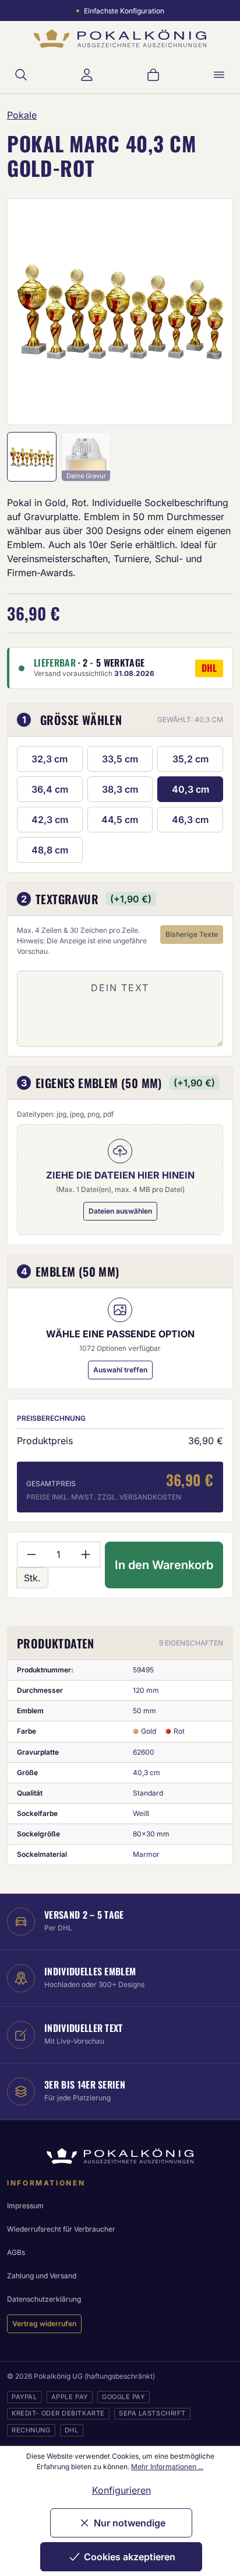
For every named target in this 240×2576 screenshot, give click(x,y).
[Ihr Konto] (87, 75)
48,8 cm (50, 850)
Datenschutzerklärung (44, 2299)
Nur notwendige (130, 2523)
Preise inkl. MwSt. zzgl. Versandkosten (104, 1497)
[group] (120, 312)
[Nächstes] (209, 312)
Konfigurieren (121, 2490)
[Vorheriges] (31, 312)
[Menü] (219, 75)
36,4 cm (50, 789)
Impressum (25, 2206)
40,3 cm (190, 789)
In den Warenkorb (164, 1565)
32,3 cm (50, 759)
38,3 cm (120, 789)
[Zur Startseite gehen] (120, 39)
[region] (120, 312)
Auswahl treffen (120, 1370)
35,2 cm (190, 759)
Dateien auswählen (120, 1211)
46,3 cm (190, 820)
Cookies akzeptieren (130, 2557)
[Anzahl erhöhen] (86, 1554)
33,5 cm (120, 759)
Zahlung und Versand (42, 2276)
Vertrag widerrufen (44, 2324)
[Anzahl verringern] (31, 1554)
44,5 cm (120, 820)
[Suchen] (21, 75)
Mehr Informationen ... (167, 2467)
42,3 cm (50, 820)
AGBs (16, 2252)
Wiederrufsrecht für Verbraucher (61, 2229)
